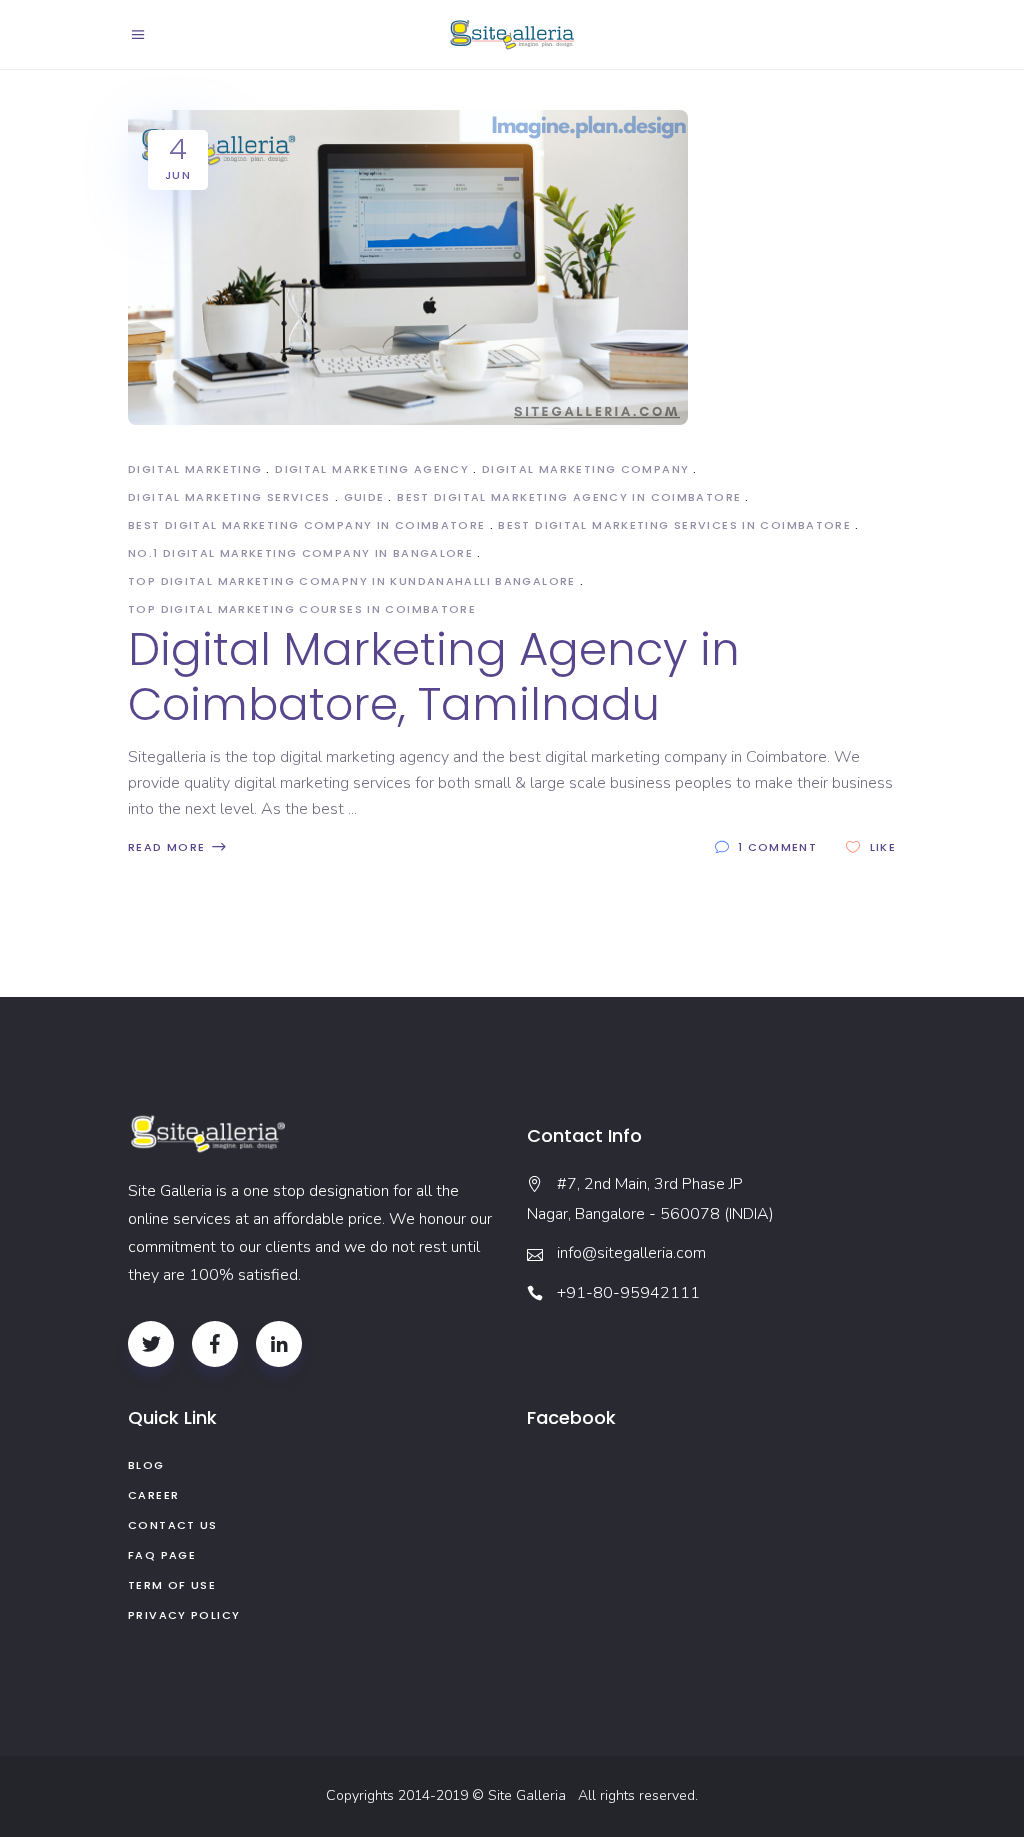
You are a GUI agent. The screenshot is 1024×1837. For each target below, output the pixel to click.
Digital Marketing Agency (372, 469)
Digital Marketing (195, 469)
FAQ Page (162, 1555)
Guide (364, 497)
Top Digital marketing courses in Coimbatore (302, 609)
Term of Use (172, 1585)
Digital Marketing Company (585, 469)
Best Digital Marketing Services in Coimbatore (674, 525)
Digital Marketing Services (229, 497)
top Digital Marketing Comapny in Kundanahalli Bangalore (352, 581)
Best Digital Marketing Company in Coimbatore (307, 525)
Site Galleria (531, 1795)
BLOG (146, 1465)
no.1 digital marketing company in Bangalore (300, 553)
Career (153, 1495)
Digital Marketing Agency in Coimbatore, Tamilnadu (434, 677)
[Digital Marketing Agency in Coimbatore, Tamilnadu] (408, 267)
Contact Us (173, 1525)
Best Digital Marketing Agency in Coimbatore (569, 497)
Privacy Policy (184, 1615)
